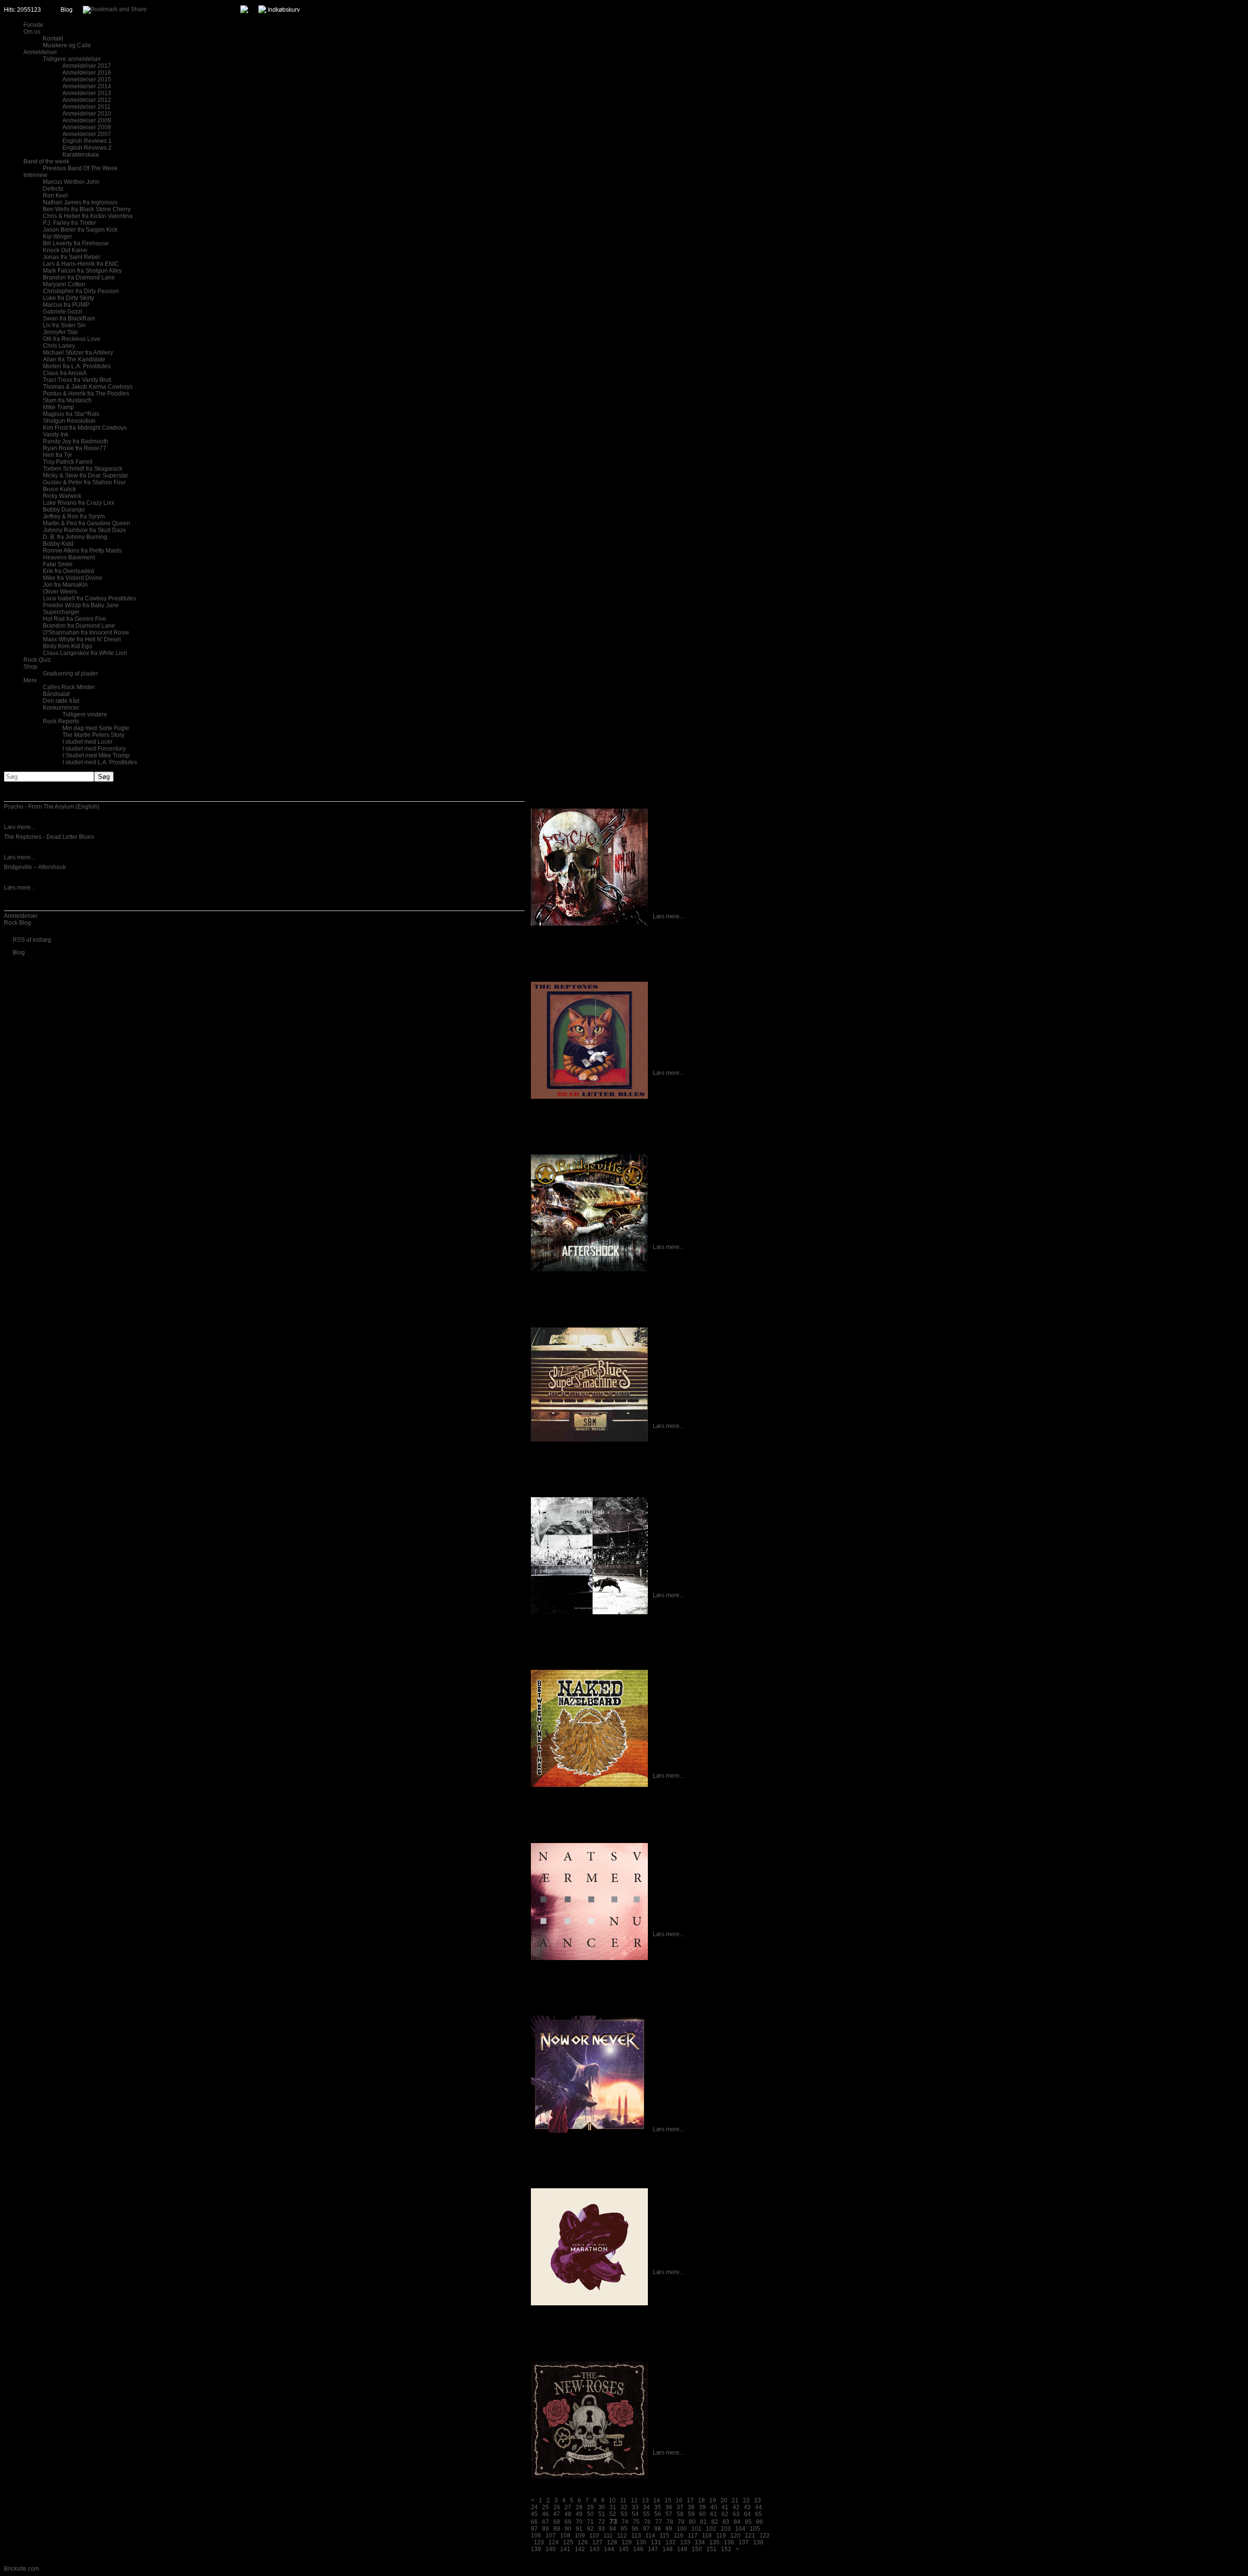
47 (557, 2514)
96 (635, 2529)
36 (669, 2507)
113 (636, 2536)
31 (613, 2507)
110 (594, 2536)
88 (546, 2529)
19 (713, 2500)
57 (669, 2514)
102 (711, 2529)
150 (697, 2549)
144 (609, 2549)
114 (650, 2536)
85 (748, 2522)
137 (744, 2542)
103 (726, 2529)
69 (568, 2522)
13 (645, 2500)
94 (613, 2529)
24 (534, 2507)
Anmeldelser (21, 916)
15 (668, 2500)
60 (702, 2514)
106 (536, 2536)
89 (557, 2529)
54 (635, 2514)
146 (638, 2549)
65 (759, 2514)
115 (664, 2536)
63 (736, 2514)
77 (659, 2522)
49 (579, 2514)
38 (691, 2507)
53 (624, 2514)
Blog (67, 10)
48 (568, 2514)
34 (646, 2507)
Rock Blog (18, 923)
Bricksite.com (21, 2569)
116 (679, 2536)
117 (693, 2536)
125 (568, 2542)
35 (658, 2507)
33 (635, 2507)
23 (758, 2500)
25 (546, 2507)
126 (583, 2542)
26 (557, 2507)
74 (625, 2522)
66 (534, 2522)
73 (613, 2521)
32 (624, 2507)
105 (755, 2529)
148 (668, 2549)
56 (658, 2514)
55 (646, 2514)
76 (647, 2522)
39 (702, 2507)
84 (737, 2522)
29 (590, 2507)
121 (750, 2536)
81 (703, 2522)
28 (579, 2507)
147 (653, 2549)
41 (725, 2507)
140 (551, 2549)
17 (690, 2500)
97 (646, 2529)
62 (725, 2514)
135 (714, 2542)
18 (702, 2500)
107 (551, 2536)
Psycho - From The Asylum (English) (52, 807)
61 (714, 2514)
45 (534, 2514)
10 (612, 2500)
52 (613, 2514)
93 (602, 2529)
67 (546, 2522)
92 (590, 2529)
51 (602, 2514)
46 (546, 2514)
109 (580, 2536)
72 (602, 2522)
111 (608, 2536)
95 (624, 2529)
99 (669, 2529)
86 (760, 2522)
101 (696, 2529)
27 (568, 2507)
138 (758, 2542)
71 (590, 2522)
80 (692, 2522)
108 (565, 2536)
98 (658, 2529)
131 (656, 2542)
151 (712, 2549)
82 (715, 2522)
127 (597, 2542)
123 (539, 2542)
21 (735, 2500)
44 (759, 2507)
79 (681, 2522)
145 (624, 2549)
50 (590, 2514)
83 (726, 2522)
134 (700, 2542)
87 (534, 2529)
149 (682, 2549)
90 (568, 2529)
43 (747, 2507)
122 (765, 2536)
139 (536, 2549)
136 (729, 2542)
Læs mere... (19, 827)
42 (736, 2507)
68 (557, 2522)
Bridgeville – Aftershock (35, 867)
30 (602, 2507)
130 (641, 2542)
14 (657, 2500)
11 (623, 2500)
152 (726, 2549)
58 (680, 2514)
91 (579, 2529)
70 (579, 2522)
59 (691, 2514)
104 (740, 2529)
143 (595, 2549)
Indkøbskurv (284, 10)
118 (707, 2536)
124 (554, 2542)
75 (636, 2522)
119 (721, 2536)
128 (612, 2542)
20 (724, 2500)
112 (622, 2536)
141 (565, 2549)
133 (685, 2542)
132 (671, 2542)
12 (634, 2500)
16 (679, 2500)
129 (627, 2542)
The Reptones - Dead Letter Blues (49, 837)
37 (680, 2507)
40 (714, 2507)
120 (735, 2536)
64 (747, 2514)
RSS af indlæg (32, 940)
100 (682, 2529)
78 (670, 2522)
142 (580, 2549)
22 (746, 2500)
